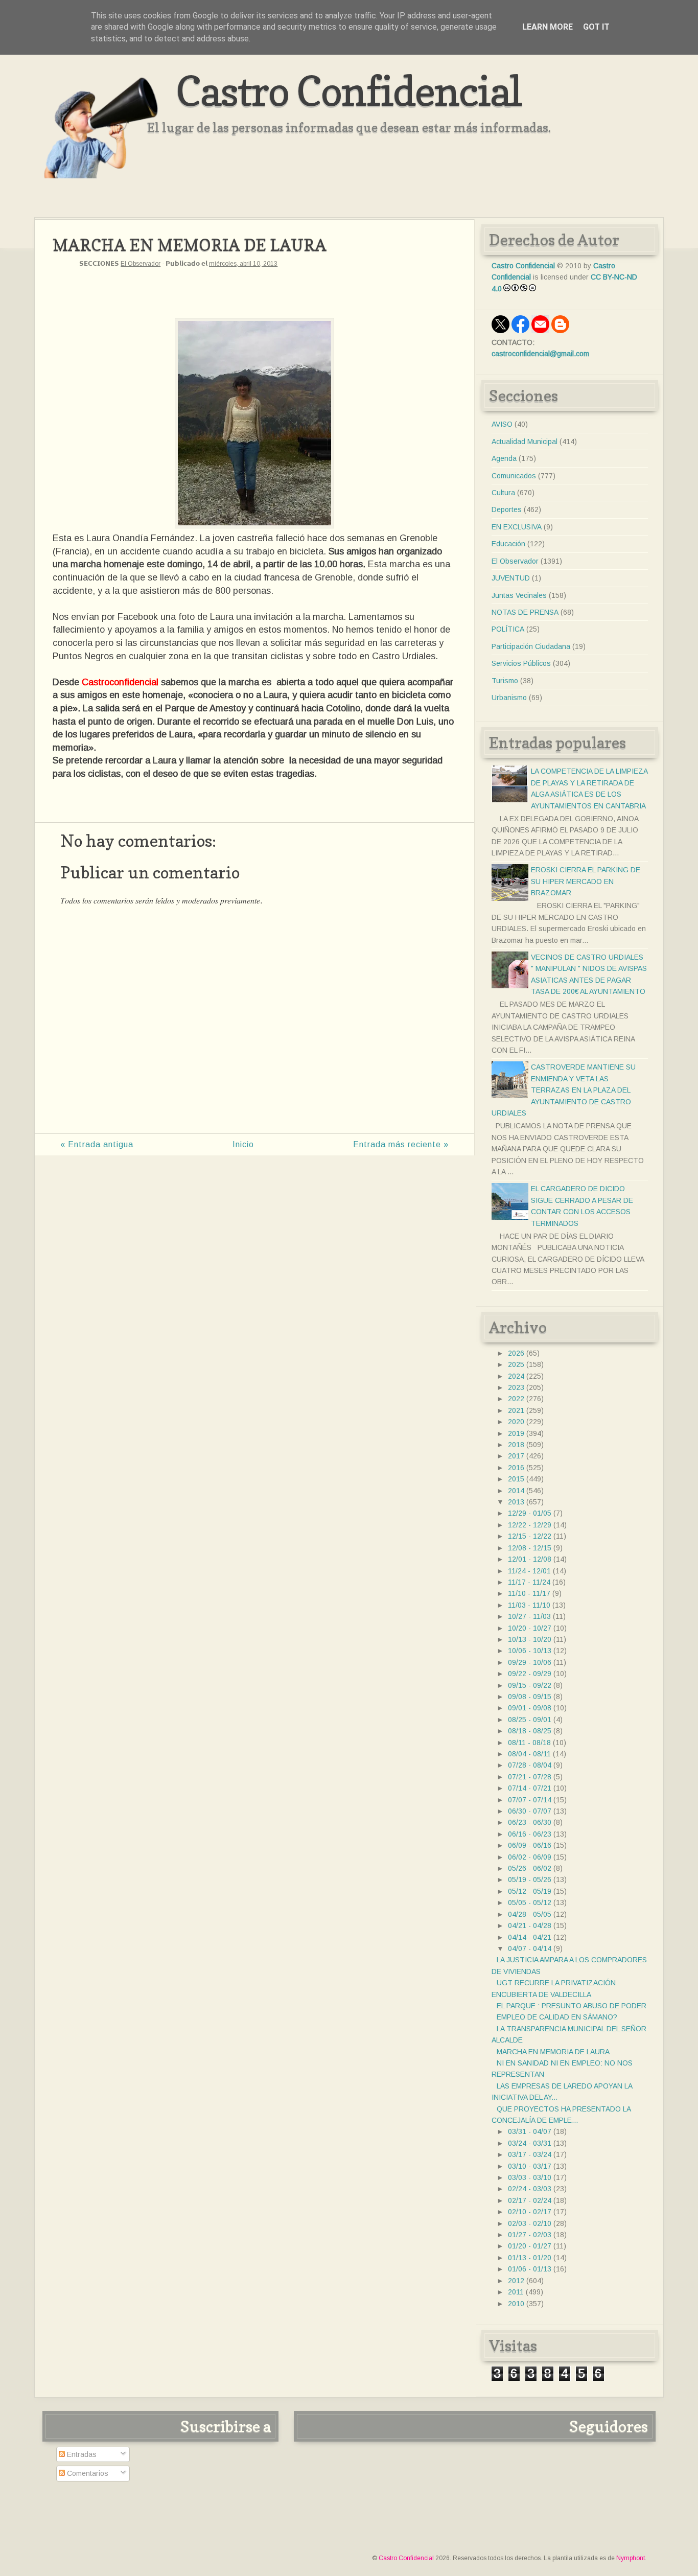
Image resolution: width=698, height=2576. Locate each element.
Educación (508, 544)
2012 (516, 2281)
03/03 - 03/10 (530, 2177)
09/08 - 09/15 (530, 1697)
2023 (516, 1387)
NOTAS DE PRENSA (525, 612)
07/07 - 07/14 (530, 1800)
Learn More (548, 27)
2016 (516, 1468)
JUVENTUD (511, 578)
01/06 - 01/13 (530, 2269)
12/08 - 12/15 (530, 1548)
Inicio (243, 1144)
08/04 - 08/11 (529, 1754)
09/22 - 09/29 (530, 1674)
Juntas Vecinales (519, 595)
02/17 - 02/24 (530, 2200)
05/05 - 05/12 (530, 1902)
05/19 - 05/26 (530, 1879)
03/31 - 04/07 (530, 2131)
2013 (516, 1502)
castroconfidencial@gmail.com (540, 354)
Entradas (81, 2454)
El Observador (141, 264)
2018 (516, 1445)
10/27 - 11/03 (529, 1616)
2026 (516, 1353)
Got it (596, 27)
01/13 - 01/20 (530, 2258)
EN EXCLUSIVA (517, 527)
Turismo (505, 681)
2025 (516, 1364)
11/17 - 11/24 (529, 1582)
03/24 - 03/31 (530, 2143)
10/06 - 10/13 (530, 1651)
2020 (516, 1422)
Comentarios (87, 2473)
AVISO (502, 424)
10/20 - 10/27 (530, 1628)
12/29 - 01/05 (530, 1513)
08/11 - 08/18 (529, 1743)
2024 (516, 1376)
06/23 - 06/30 (530, 1822)
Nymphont (631, 2558)
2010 (516, 2304)
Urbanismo (509, 698)
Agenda (504, 458)
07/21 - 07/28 (530, 1777)
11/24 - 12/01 (529, 1571)
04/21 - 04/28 (530, 1925)
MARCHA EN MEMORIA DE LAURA (553, 2052)
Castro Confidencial (349, 91)
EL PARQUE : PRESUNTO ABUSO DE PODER (572, 2006)
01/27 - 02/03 (530, 2235)
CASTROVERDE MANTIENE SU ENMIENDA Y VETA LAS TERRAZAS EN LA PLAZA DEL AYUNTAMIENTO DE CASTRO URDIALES (564, 1090)
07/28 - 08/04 (530, 1765)
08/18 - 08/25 (530, 1731)
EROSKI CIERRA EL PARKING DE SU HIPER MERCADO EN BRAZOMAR (586, 881)
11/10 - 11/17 (529, 1593)
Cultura (503, 493)
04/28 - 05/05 (530, 1914)
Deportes (507, 509)
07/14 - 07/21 (530, 1788)
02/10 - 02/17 (530, 2212)
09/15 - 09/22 (530, 1685)
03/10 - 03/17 (530, 2166)
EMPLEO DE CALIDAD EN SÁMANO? (557, 2017)
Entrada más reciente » (401, 1144)
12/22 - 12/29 (530, 1525)
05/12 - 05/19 (530, 1891)
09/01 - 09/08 (530, 1708)
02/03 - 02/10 (530, 2223)
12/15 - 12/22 (530, 1536)
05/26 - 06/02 (530, 1868)
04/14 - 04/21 (530, 1937)
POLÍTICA (508, 629)
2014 (516, 1491)
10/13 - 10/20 (530, 1639)
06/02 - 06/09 (530, 1857)
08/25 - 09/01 (530, 1720)
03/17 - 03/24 (530, 2154)
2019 (516, 1433)
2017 (516, 1456)
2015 (516, 1479)
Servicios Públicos (521, 663)
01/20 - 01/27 (530, 2246)
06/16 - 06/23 (530, 1834)
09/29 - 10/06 (530, 1662)
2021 (516, 1410)
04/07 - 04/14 (530, 1948)
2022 (516, 1399)
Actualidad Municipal (525, 442)
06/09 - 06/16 (530, 1845)
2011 (516, 2292)
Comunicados (514, 476)
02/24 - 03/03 (530, 2189)
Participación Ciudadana (531, 646)
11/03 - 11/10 (529, 1605)
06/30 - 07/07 (530, 1811)
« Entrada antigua (97, 1144)
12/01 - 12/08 (530, 1559)
